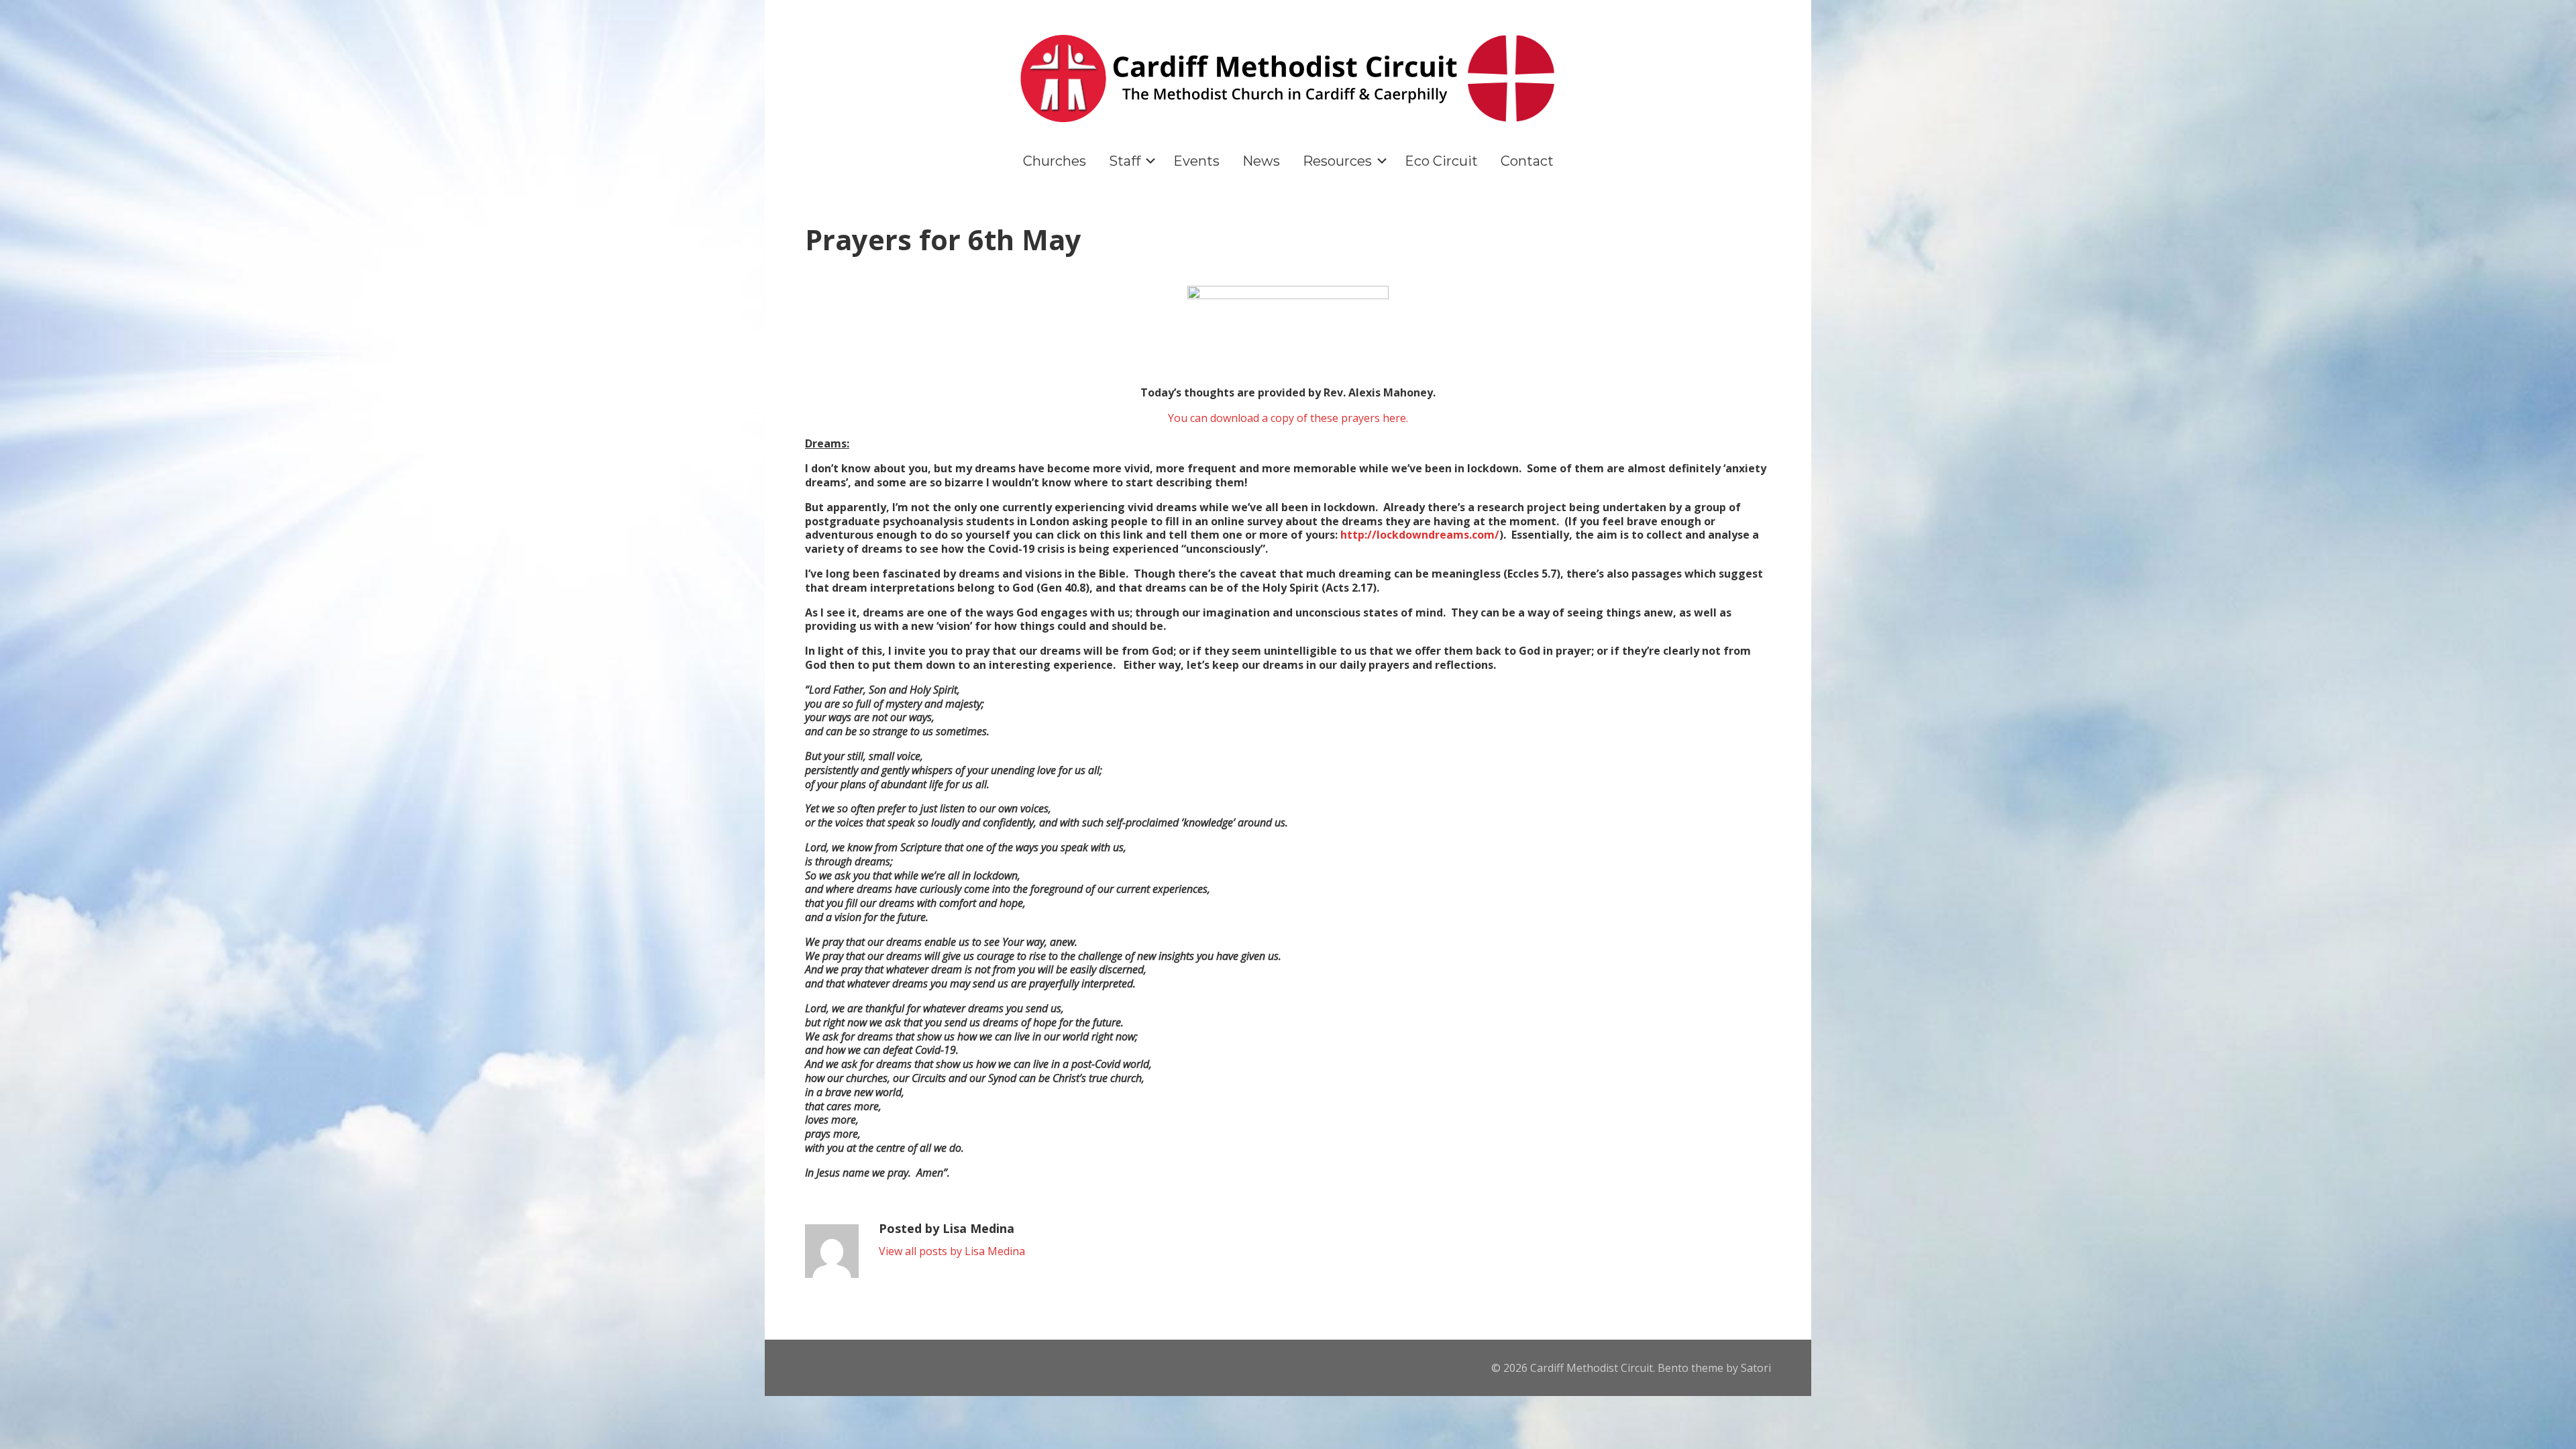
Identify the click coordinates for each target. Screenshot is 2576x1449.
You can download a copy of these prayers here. (1288, 418)
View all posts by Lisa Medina (952, 1251)
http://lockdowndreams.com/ (1420, 535)
